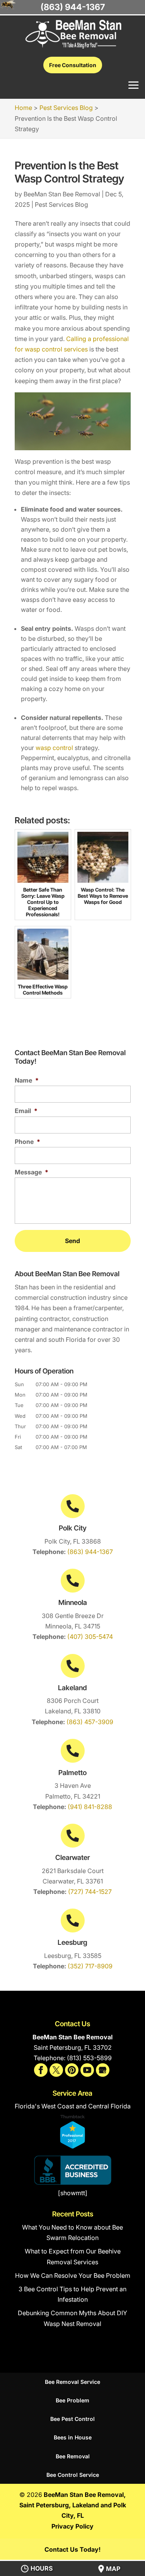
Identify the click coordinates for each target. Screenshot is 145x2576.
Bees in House (73, 2437)
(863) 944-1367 (90, 1552)
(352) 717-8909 (90, 1966)
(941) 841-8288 (90, 1807)
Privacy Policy (72, 2526)
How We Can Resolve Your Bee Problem (73, 2275)
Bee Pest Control (72, 2419)
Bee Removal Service (72, 2382)
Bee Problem (72, 2400)
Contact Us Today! (72, 2549)
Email (26, 1111)
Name (27, 1080)
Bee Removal (73, 2456)
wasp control (54, 748)
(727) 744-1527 (90, 1892)
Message (32, 1172)
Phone (27, 1142)
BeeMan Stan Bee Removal (62, 194)
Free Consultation (73, 65)
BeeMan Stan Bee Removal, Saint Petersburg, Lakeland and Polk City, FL (73, 2505)
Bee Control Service (73, 2475)
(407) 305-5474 (90, 1637)
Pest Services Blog (61, 204)
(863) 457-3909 (90, 1722)
